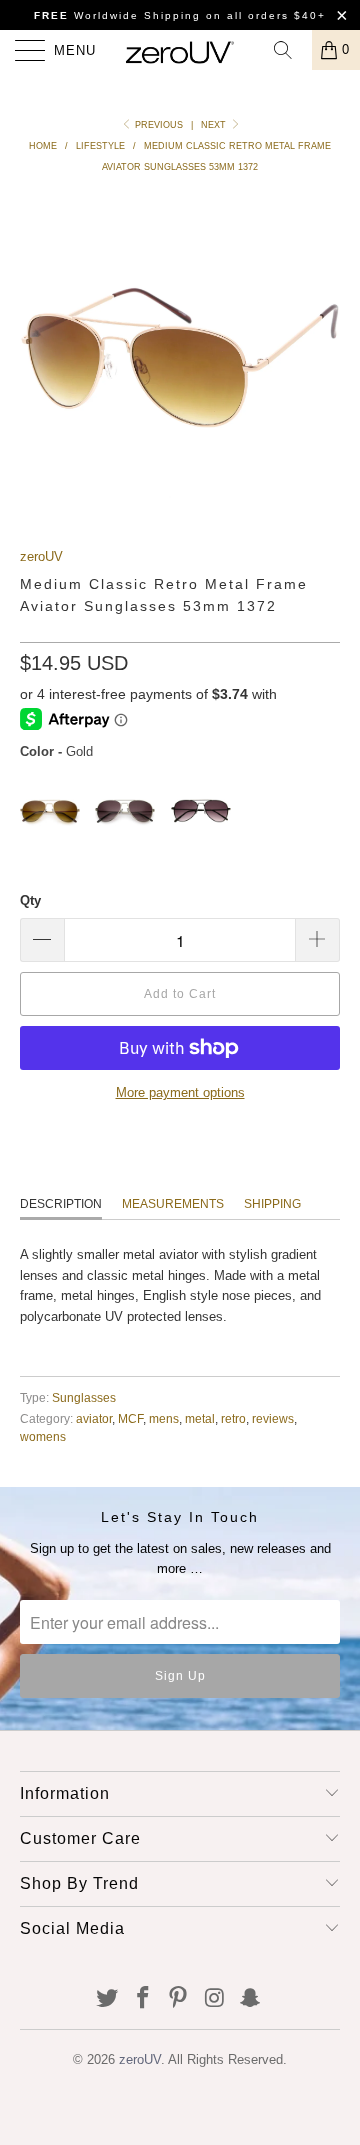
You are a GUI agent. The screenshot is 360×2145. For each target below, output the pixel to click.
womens (43, 1436)
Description (61, 1204)
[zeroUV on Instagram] (215, 1999)
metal (200, 1418)
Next (215, 125)
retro (233, 1418)
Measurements (173, 1204)
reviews (273, 1418)
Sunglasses (84, 1397)
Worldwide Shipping (117, 15)
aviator (94, 1418)
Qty (30, 900)
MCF (130, 1418)
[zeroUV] (180, 50)
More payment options (180, 1092)
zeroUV (41, 556)
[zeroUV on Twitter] (108, 1999)
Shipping (272, 1204)
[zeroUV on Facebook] (143, 1999)
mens (164, 1418)
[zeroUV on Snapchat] (251, 1999)
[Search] (290, 50)
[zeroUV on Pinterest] (179, 1999)
